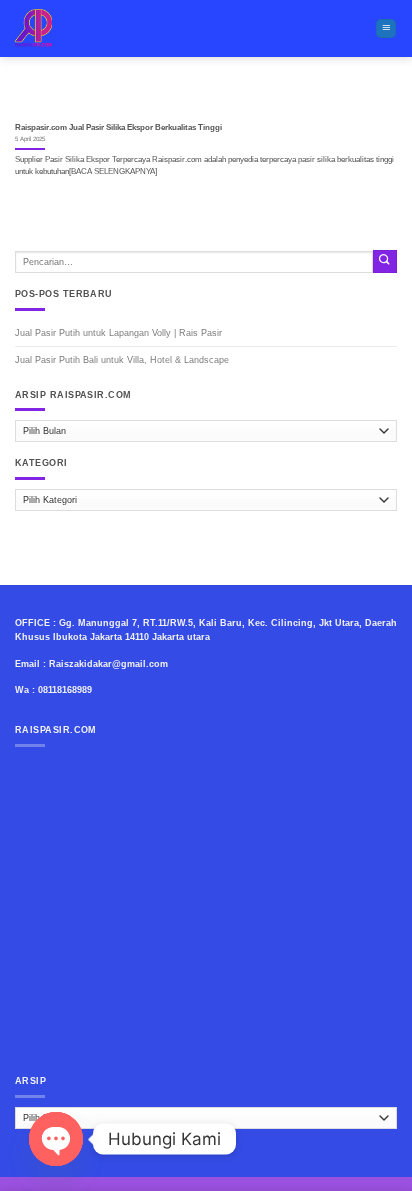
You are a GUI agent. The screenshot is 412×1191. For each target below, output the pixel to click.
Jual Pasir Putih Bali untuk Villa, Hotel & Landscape (122, 360)
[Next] (364, 98)
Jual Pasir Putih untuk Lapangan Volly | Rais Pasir (118, 333)
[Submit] (385, 261)
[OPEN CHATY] (56, 1139)
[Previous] (48, 98)
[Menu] (386, 29)
